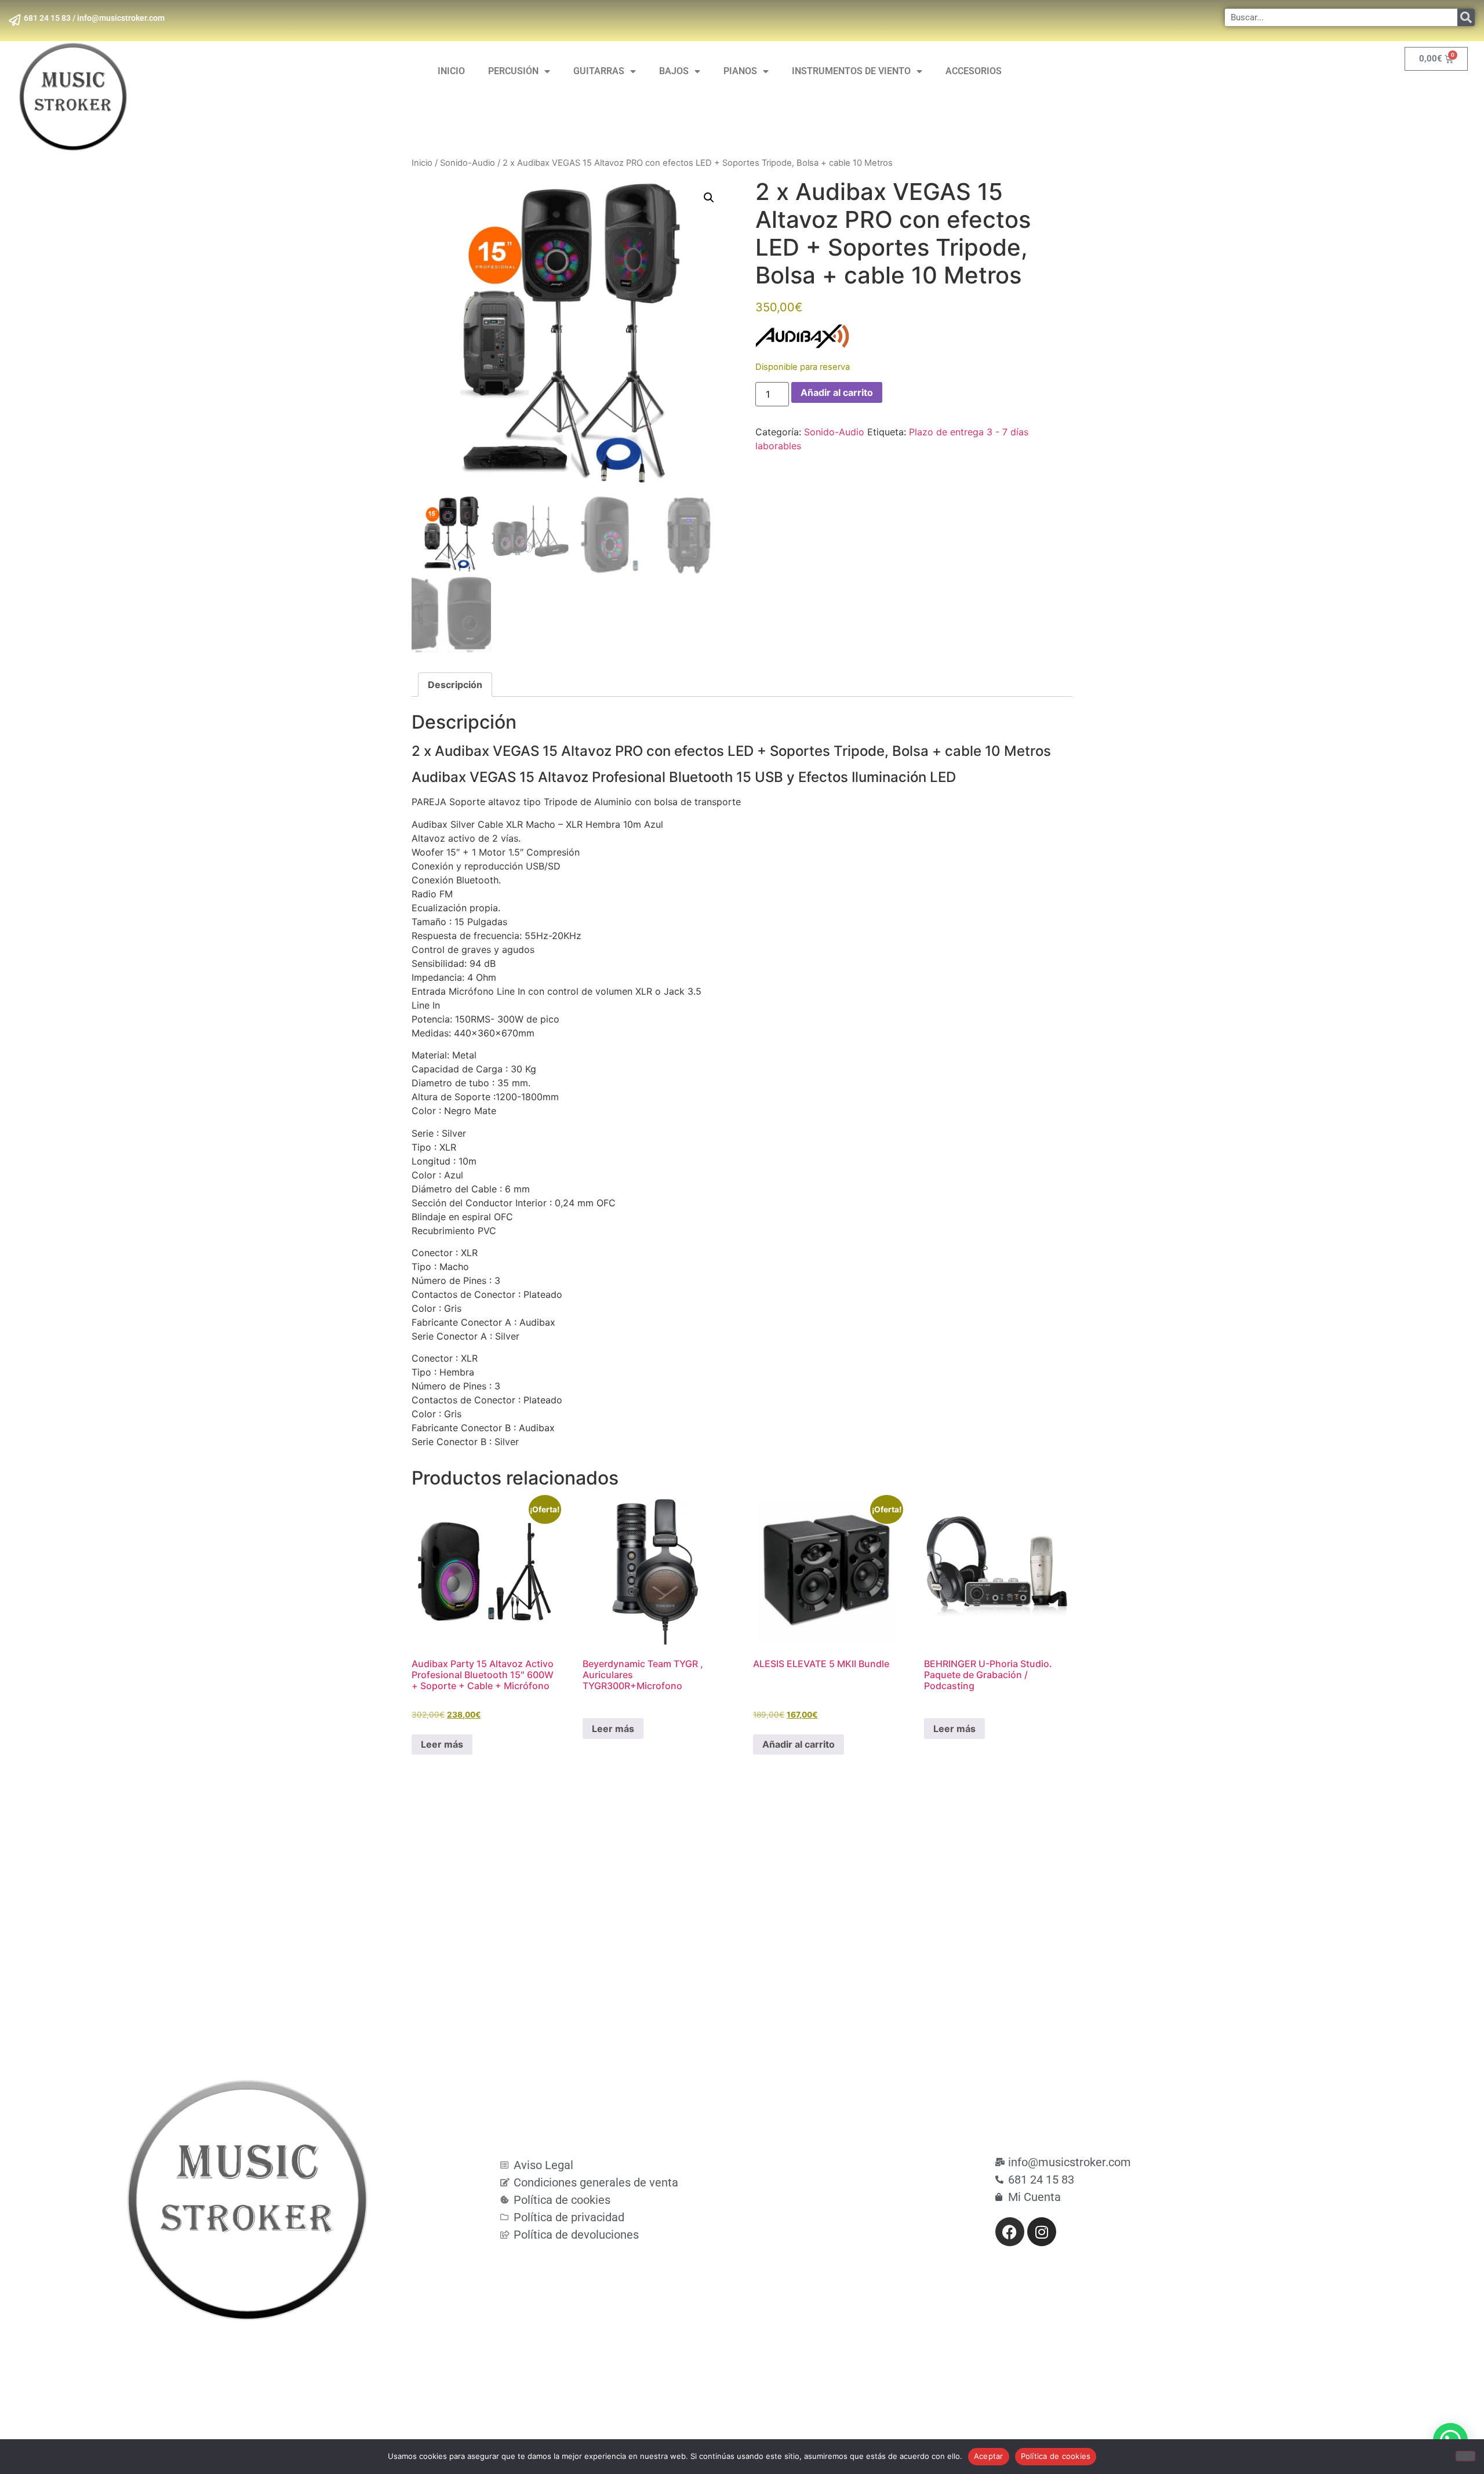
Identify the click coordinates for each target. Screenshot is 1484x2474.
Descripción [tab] (455, 685)
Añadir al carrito (837, 392)
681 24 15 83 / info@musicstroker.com (94, 18)
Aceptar (989, 2456)
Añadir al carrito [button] (799, 1744)
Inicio (422, 163)
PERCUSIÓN (513, 71)
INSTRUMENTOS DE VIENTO (851, 71)
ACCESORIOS (974, 71)
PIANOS (740, 71)
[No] (1465, 2456)
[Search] (1466, 17)
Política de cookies (1056, 2456)
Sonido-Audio (468, 163)
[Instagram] (1042, 2232)
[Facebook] (1010, 2232)
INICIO (451, 71)
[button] (709, 198)
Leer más (442, 1744)
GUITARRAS (599, 71)
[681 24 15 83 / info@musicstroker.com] (14, 20)
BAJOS (674, 71)
